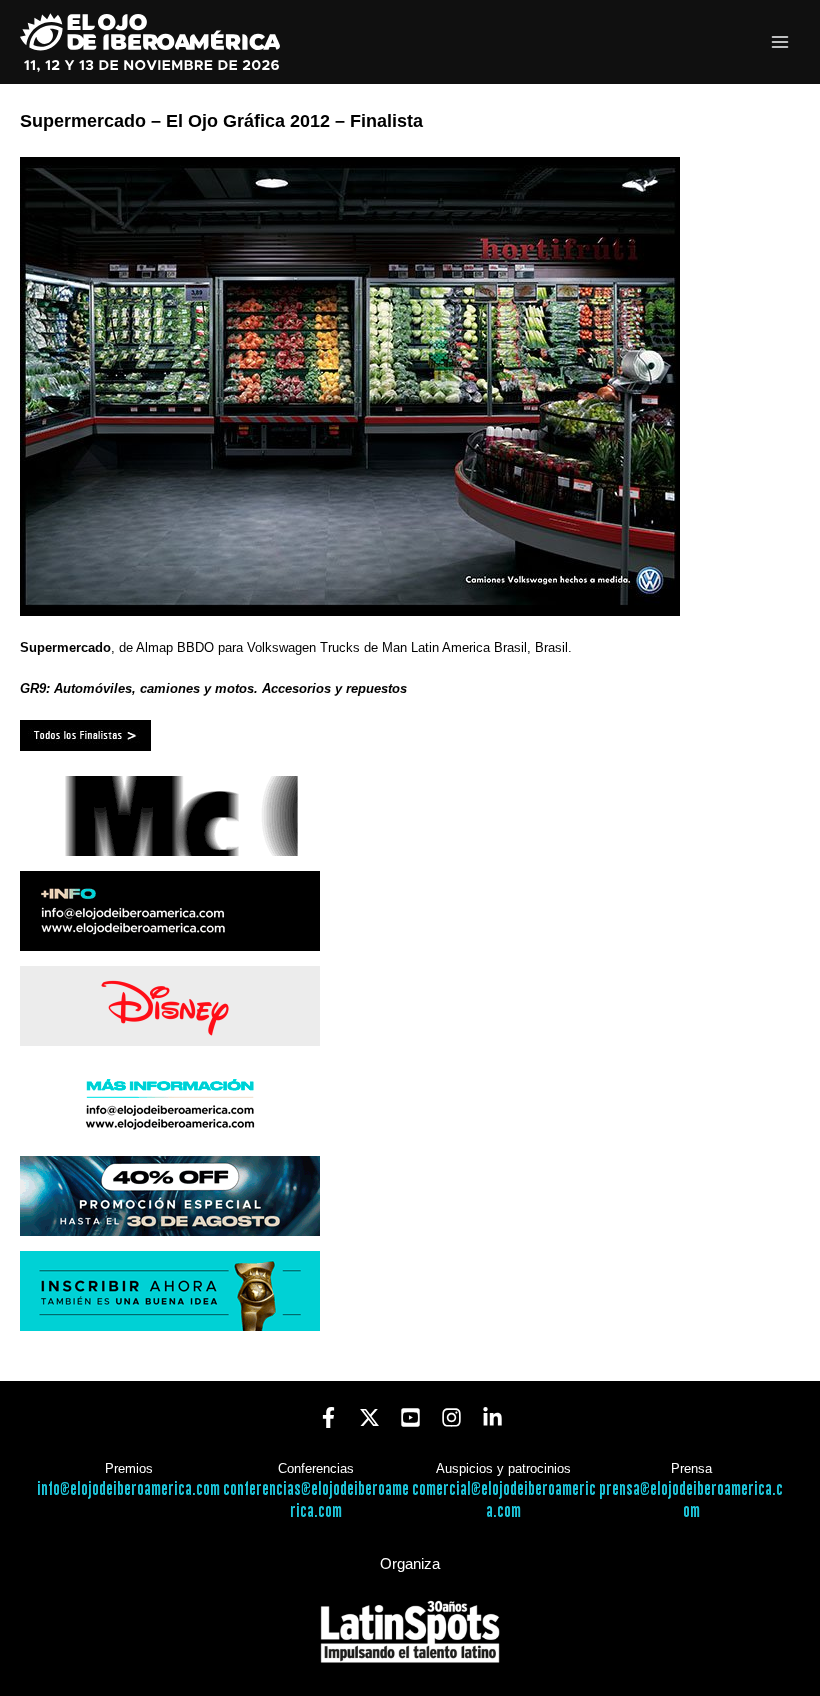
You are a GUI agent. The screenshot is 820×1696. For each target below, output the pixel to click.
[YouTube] (410, 1417)
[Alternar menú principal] (780, 42)
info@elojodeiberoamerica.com (128, 1489)
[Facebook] (328, 1417)
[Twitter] (369, 1417)
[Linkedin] (492, 1417)
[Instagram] (451, 1417)
